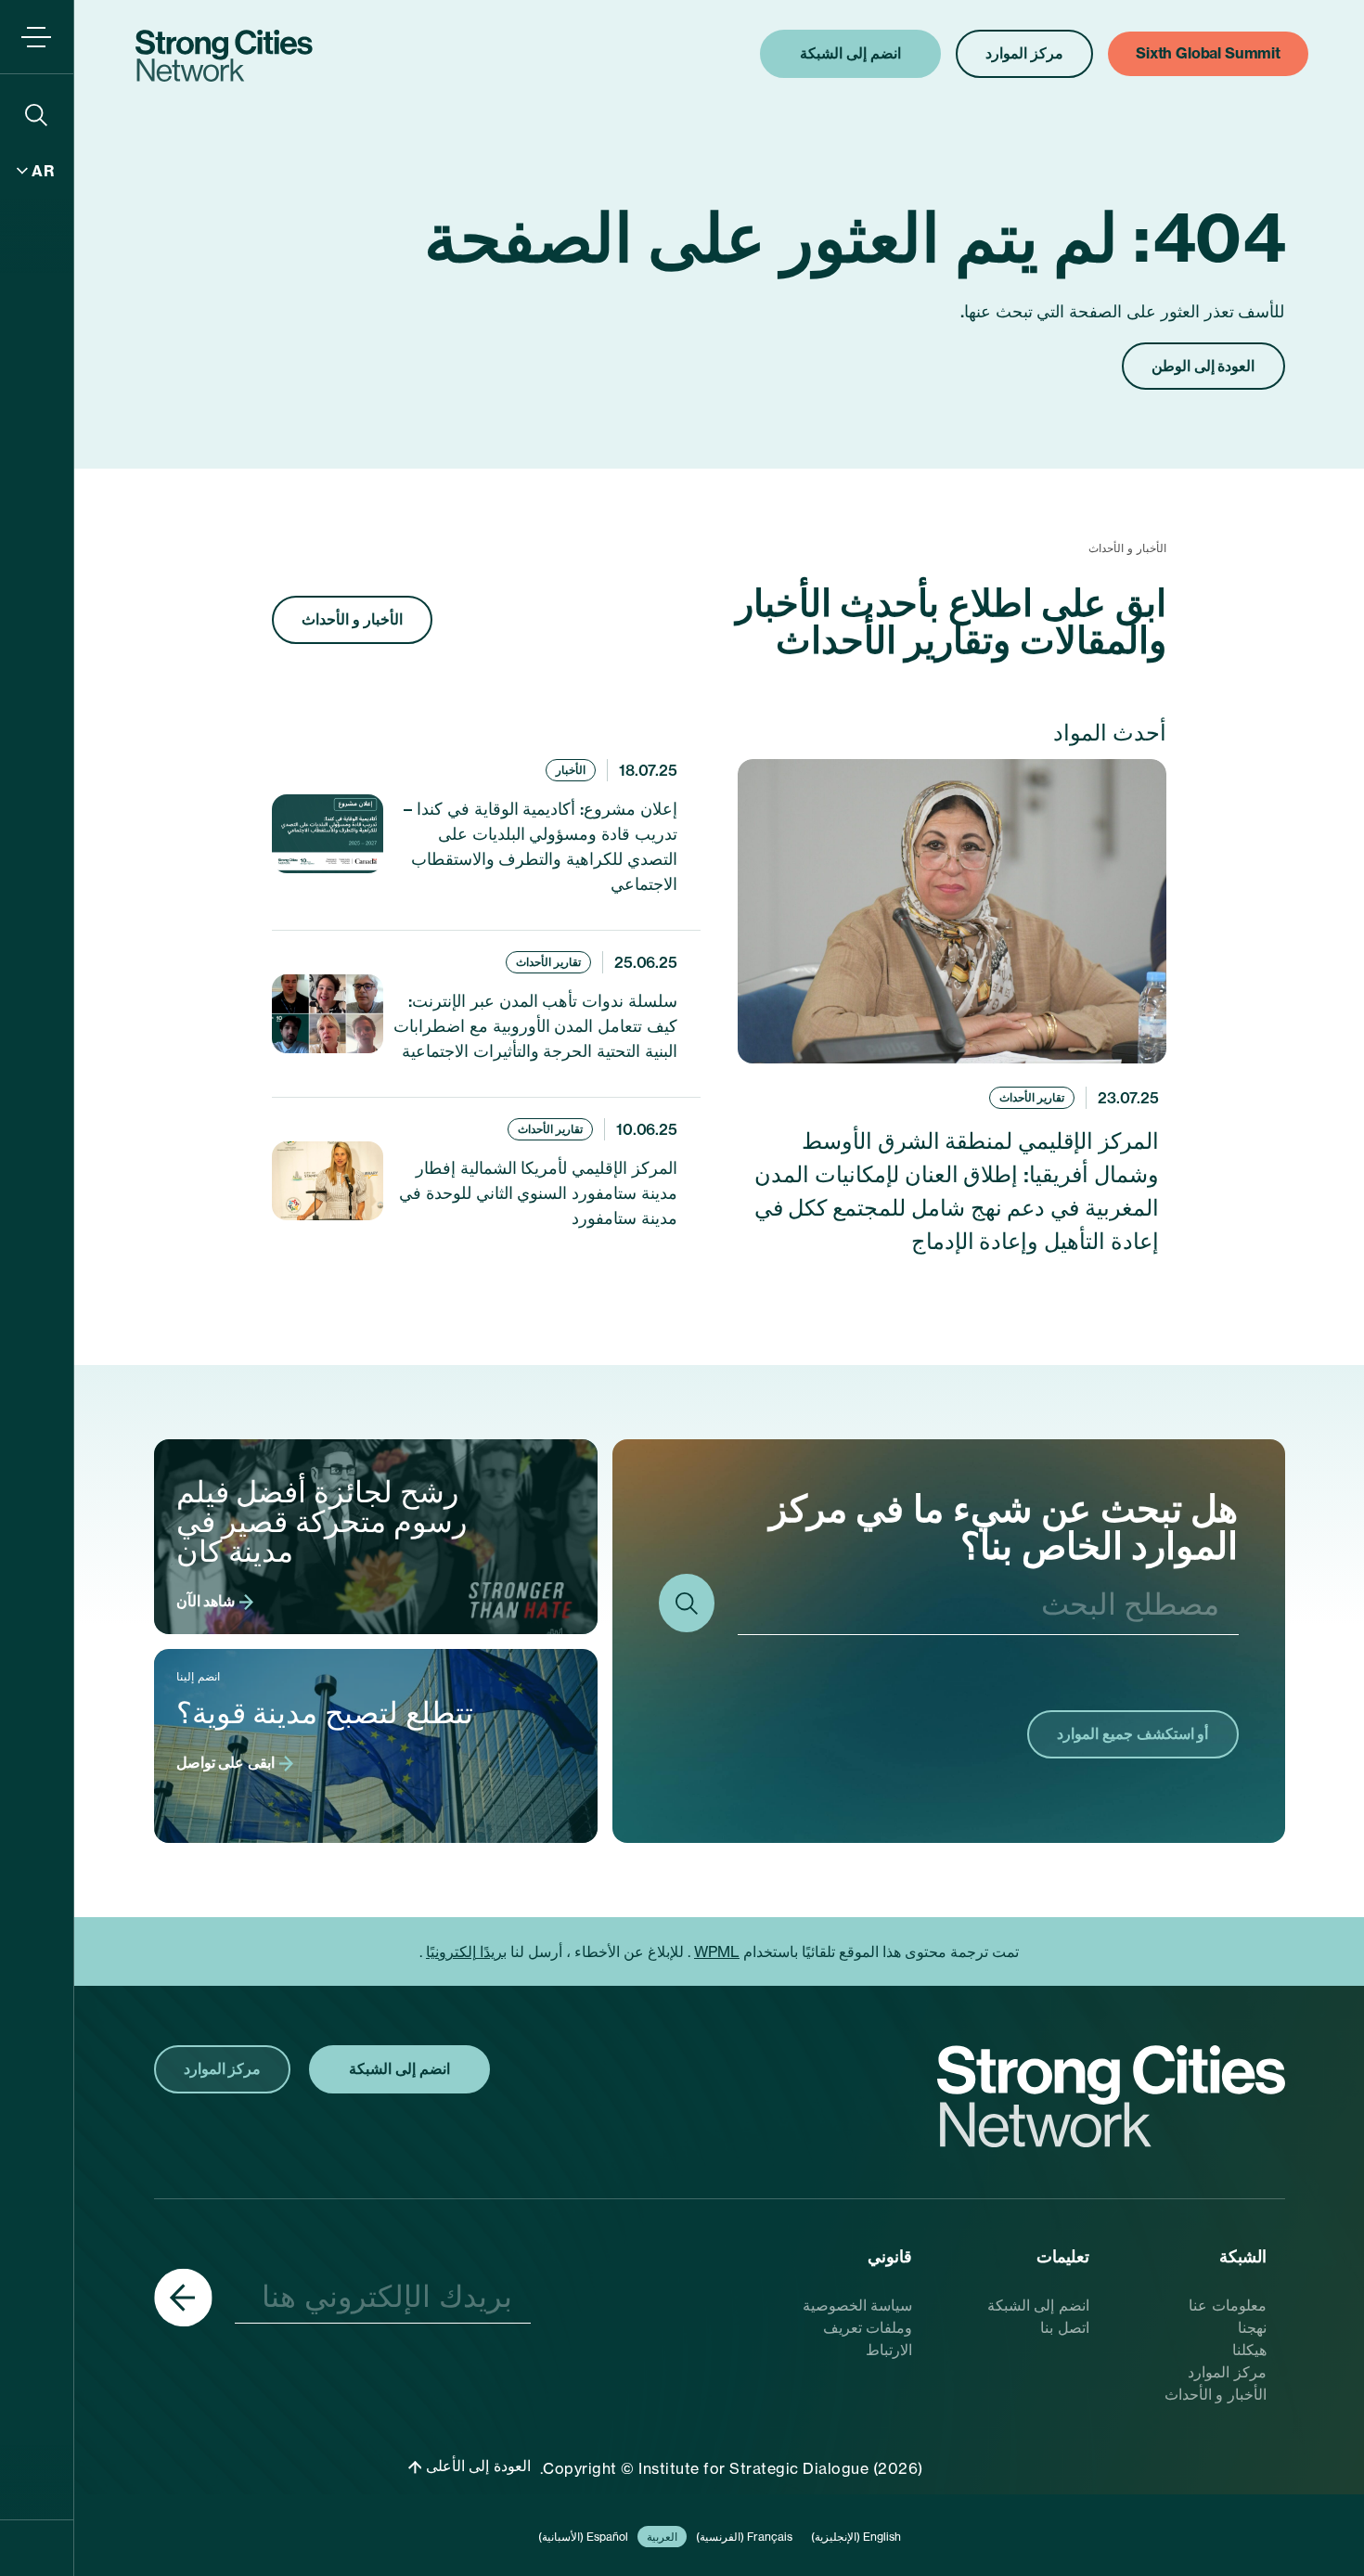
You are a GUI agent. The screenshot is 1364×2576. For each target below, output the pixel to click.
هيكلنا (1249, 2350)
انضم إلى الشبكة (1038, 2305)
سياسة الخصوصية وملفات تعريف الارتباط (858, 2327)
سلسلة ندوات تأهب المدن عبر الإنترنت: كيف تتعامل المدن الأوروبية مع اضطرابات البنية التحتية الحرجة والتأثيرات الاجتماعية (535, 1026)
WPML (717, 1951)
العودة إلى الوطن (1203, 366)
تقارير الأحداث (1032, 1097)
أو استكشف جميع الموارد (1133, 1733)
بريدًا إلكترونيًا (466, 1951)
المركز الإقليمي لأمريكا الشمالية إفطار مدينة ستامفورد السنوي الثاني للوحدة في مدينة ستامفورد (538, 1193)
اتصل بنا (1065, 2327)
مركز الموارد (1227, 2372)
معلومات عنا (1228, 2305)
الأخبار (571, 770)
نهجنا (1252, 2327)
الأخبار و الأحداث (352, 619)
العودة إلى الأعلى (476, 2466)
